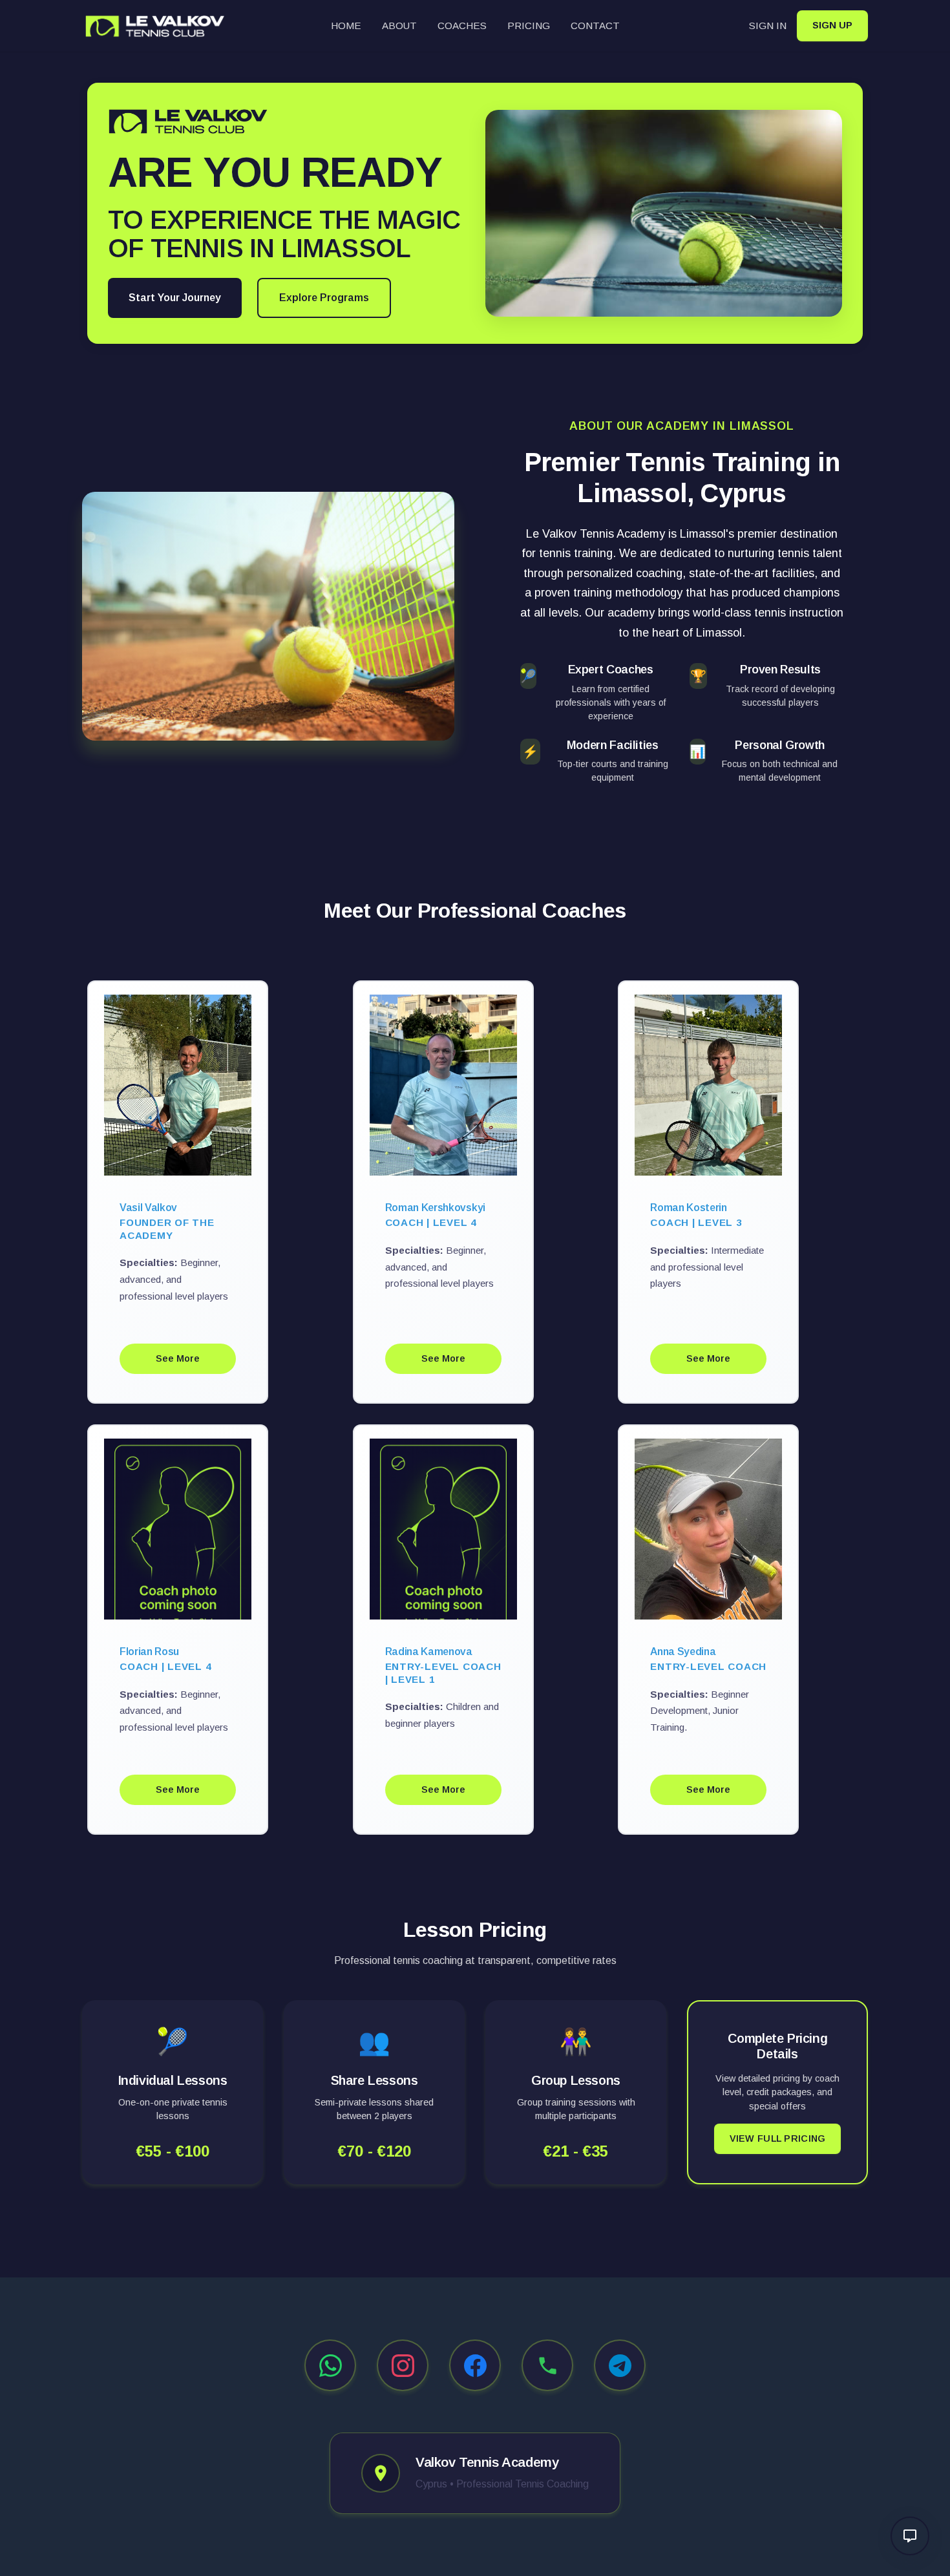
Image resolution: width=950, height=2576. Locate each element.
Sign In (768, 26)
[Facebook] (475, 2365)
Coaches (462, 26)
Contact (595, 26)
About (399, 26)
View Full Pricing (778, 2138)
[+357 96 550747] (547, 2365)
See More (178, 1358)
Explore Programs (324, 298)
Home (346, 26)
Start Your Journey (175, 298)
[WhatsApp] (330, 2365)
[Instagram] (403, 2365)
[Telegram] (620, 2365)
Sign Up (832, 25)
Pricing (529, 26)
